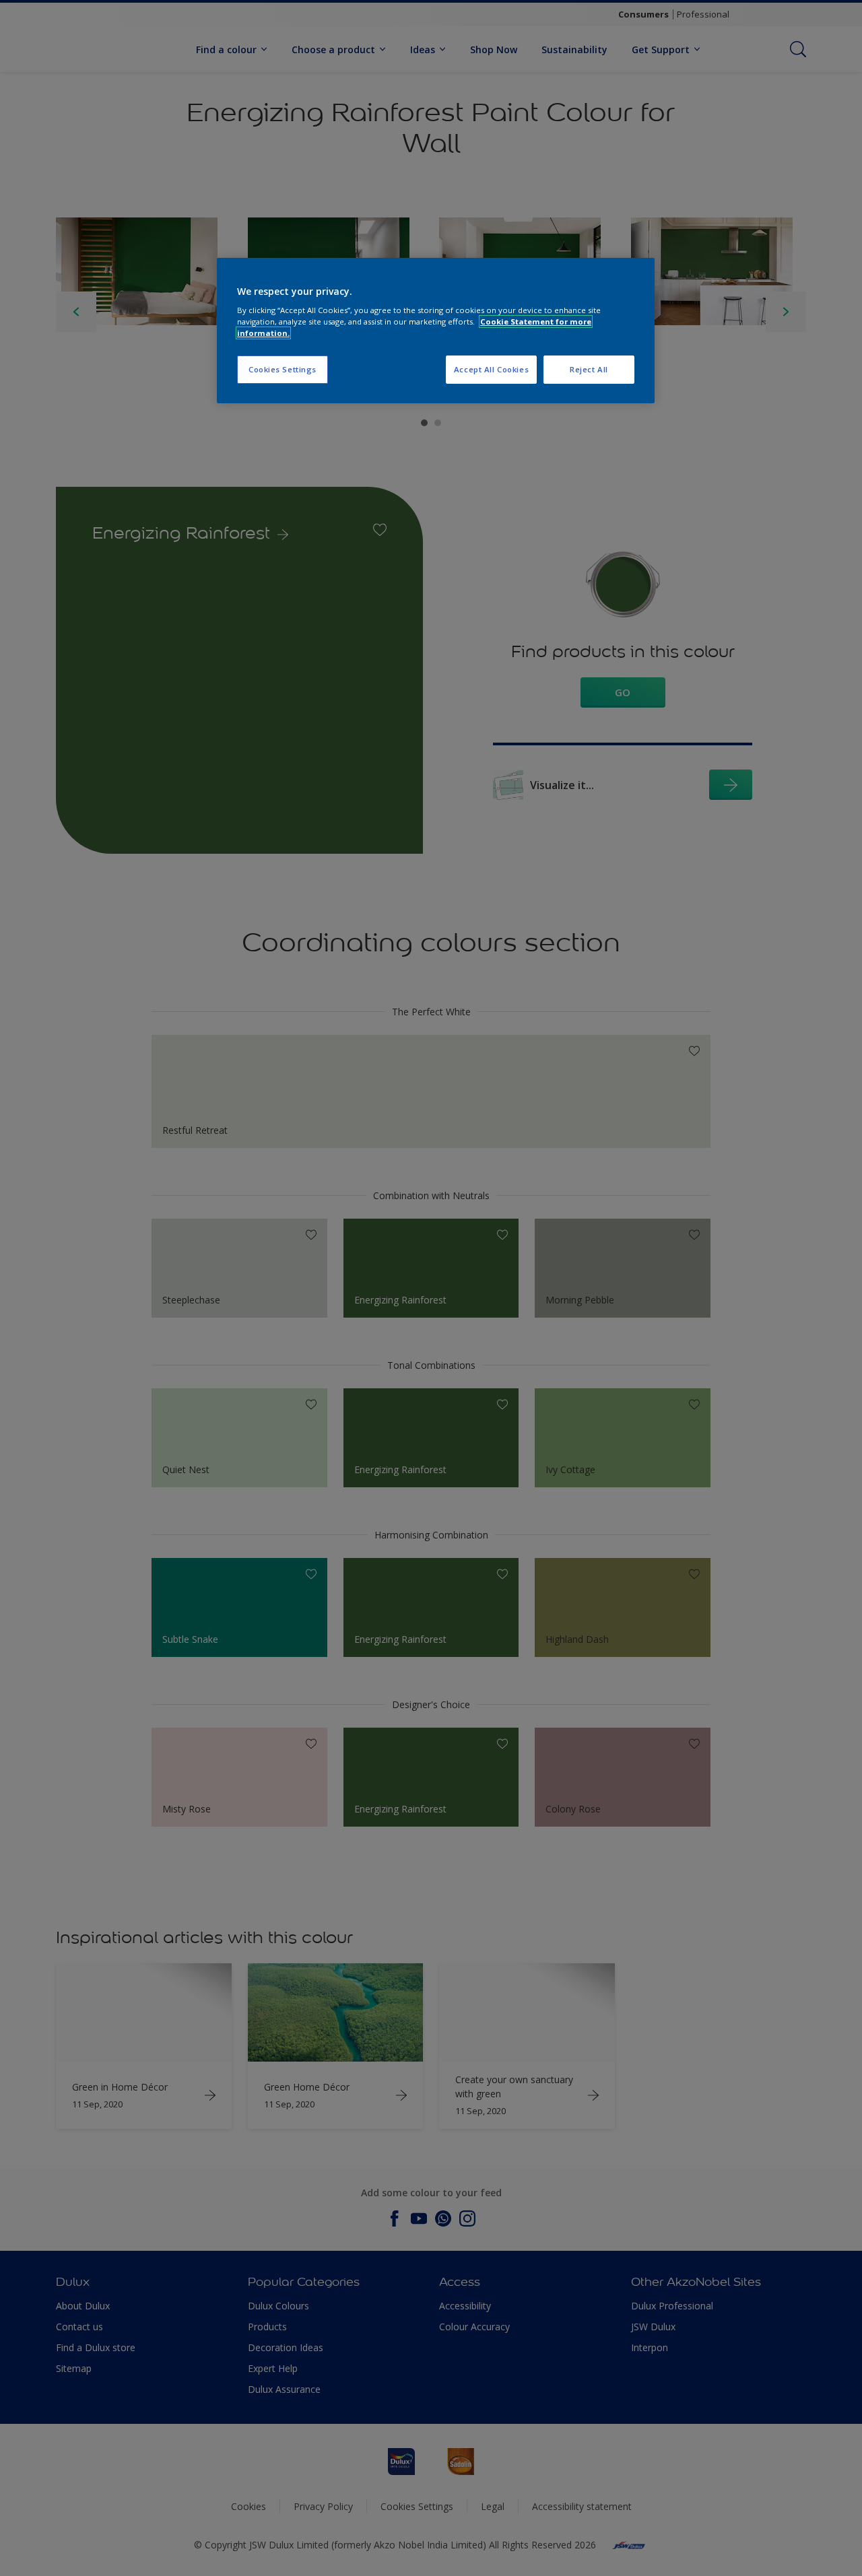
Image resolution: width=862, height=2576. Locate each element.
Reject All (589, 369)
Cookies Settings (283, 369)
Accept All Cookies (491, 369)
